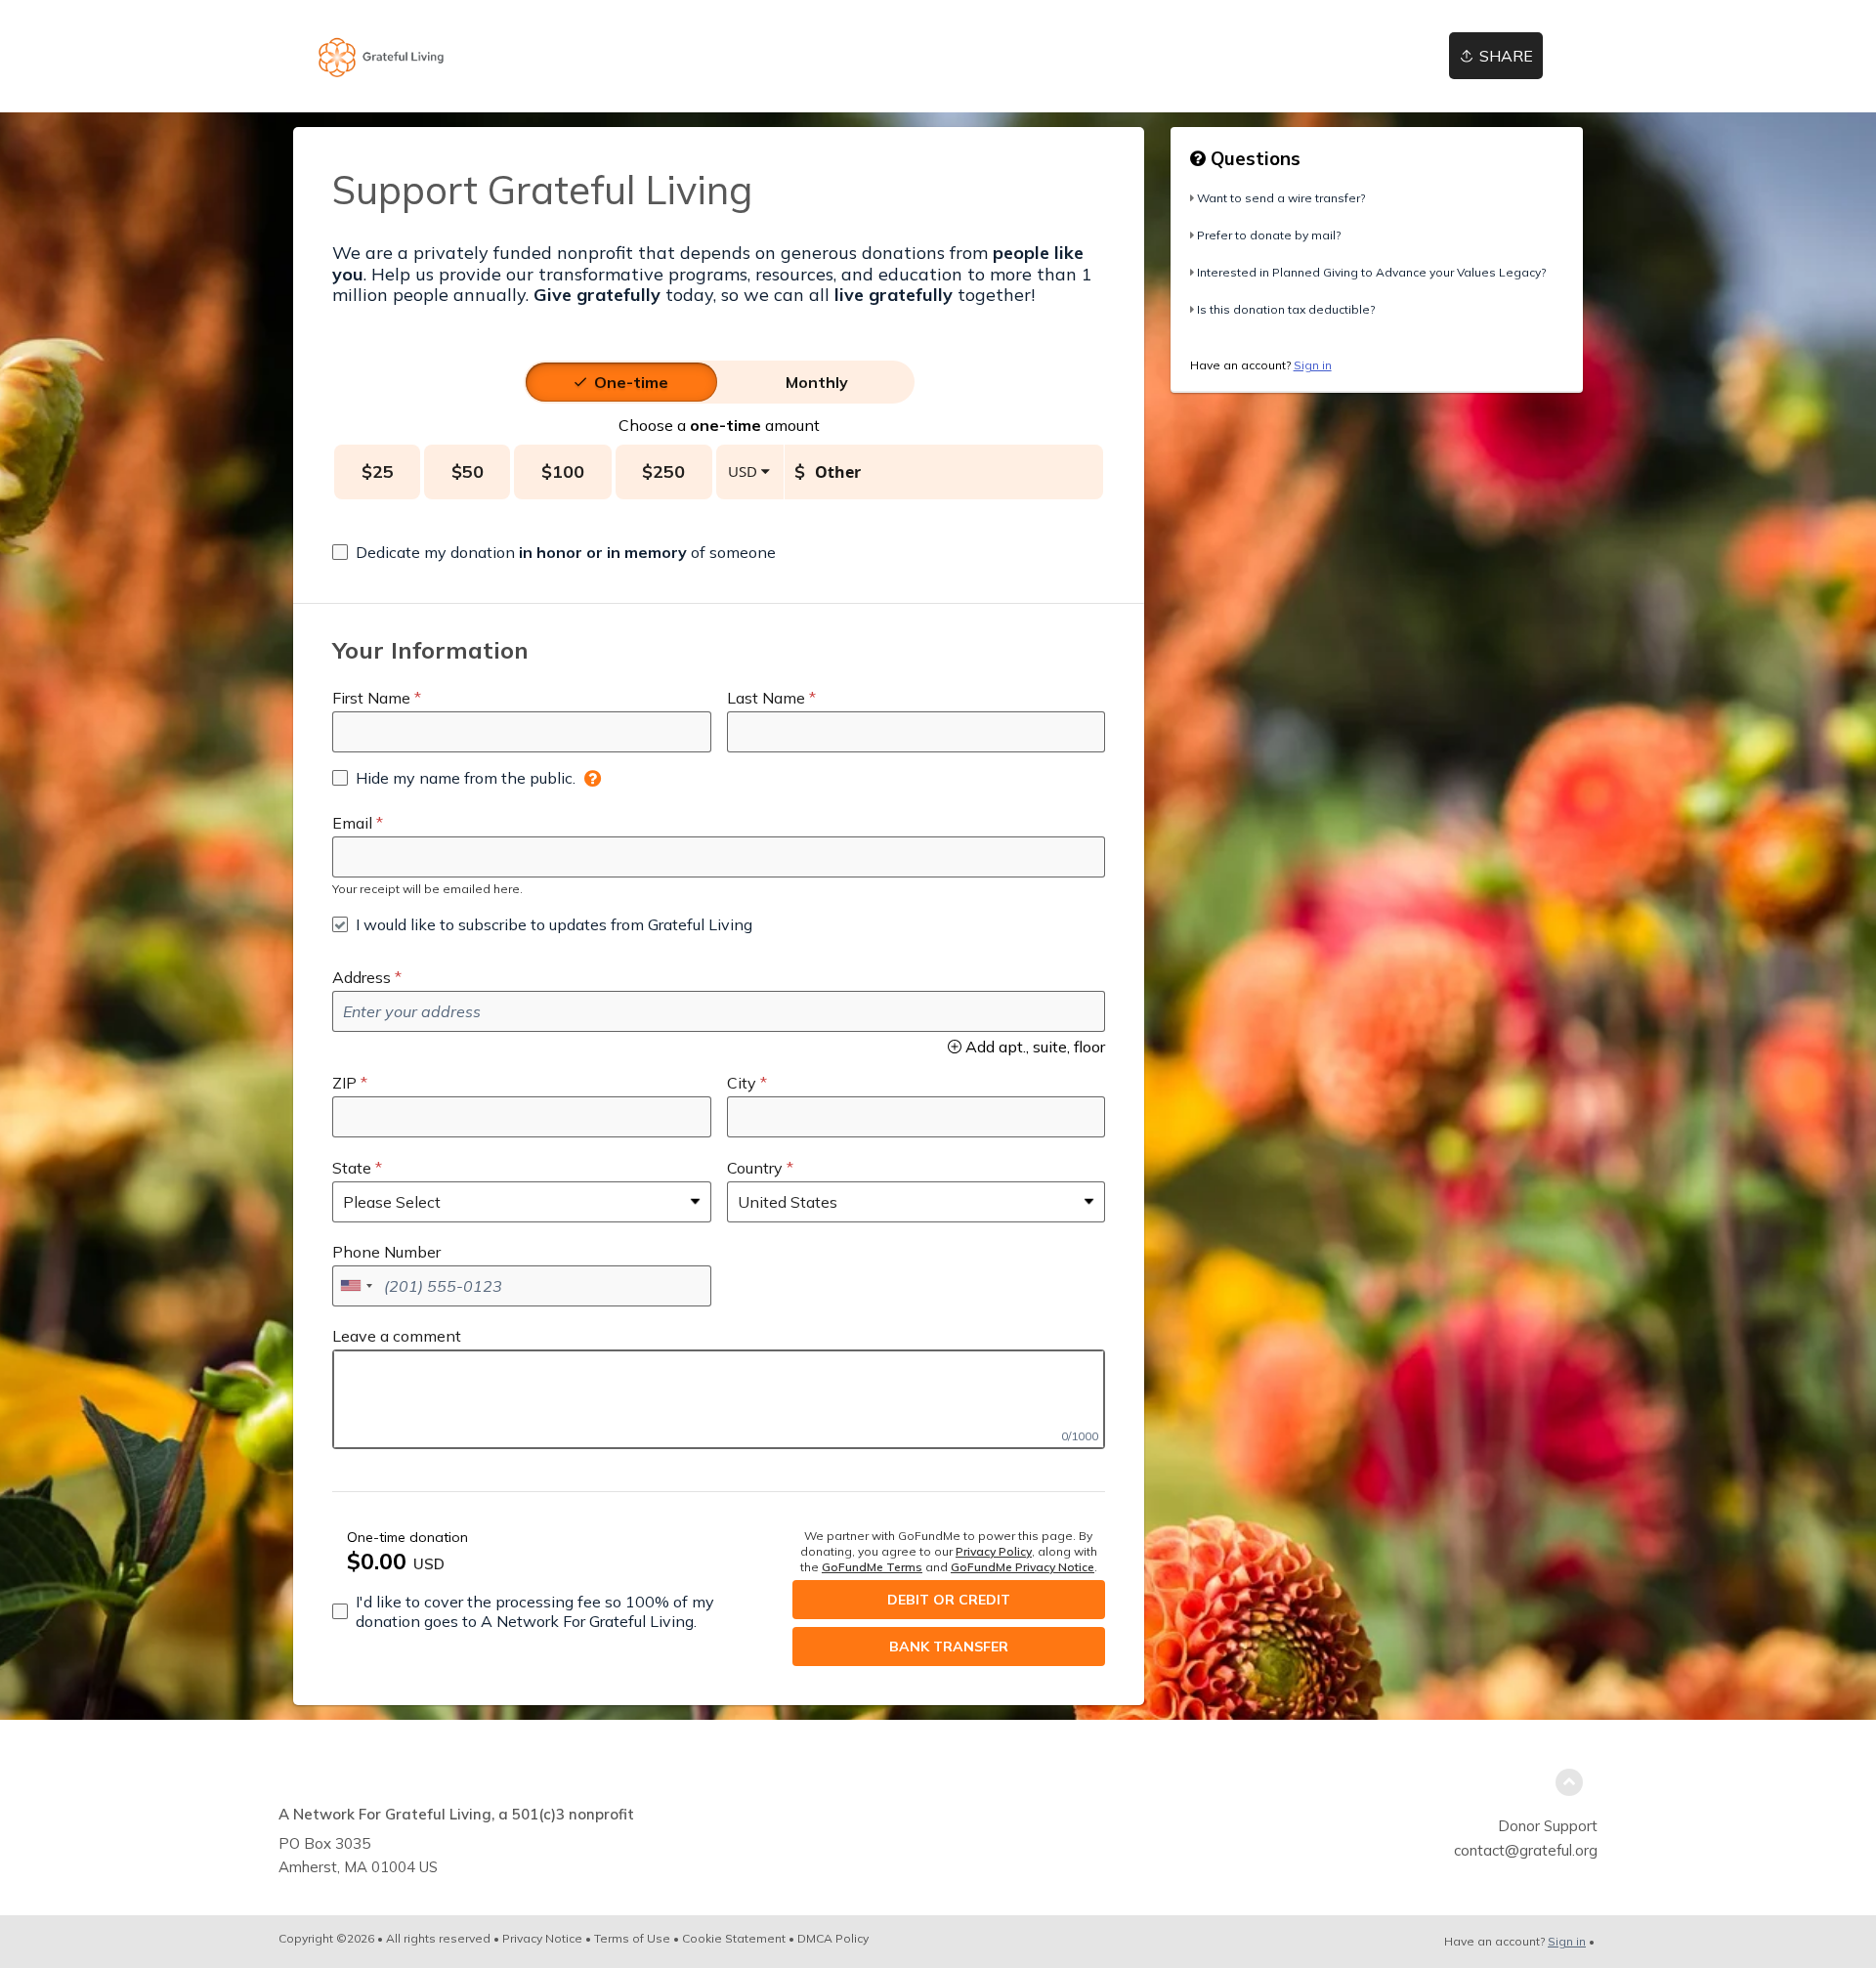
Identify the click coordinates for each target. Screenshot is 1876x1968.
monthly (817, 382)
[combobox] (356, 1286)
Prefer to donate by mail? (1269, 235)
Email (352, 823)
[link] (382, 56)
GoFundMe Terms (872, 1567)
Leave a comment (397, 1336)
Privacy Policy (994, 1551)
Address (362, 977)
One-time (631, 382)
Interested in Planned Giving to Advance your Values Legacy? (1371, 272)
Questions (1253, 158)
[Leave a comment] (719, 1399)
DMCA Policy (833, 1938)
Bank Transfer (949, 1647)
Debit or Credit (949, 1600)
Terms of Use (632, 1938)
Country (755, 1168)
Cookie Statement (734, 1938)
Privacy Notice (542, 1938)
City (742, 1083)
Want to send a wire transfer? (1281, 198)
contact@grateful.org (1526, 1850)
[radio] (631, 382)
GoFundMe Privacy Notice (1023, 1567)
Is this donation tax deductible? (1286, 309)
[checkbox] (554, 552)
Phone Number (386, 1252)
